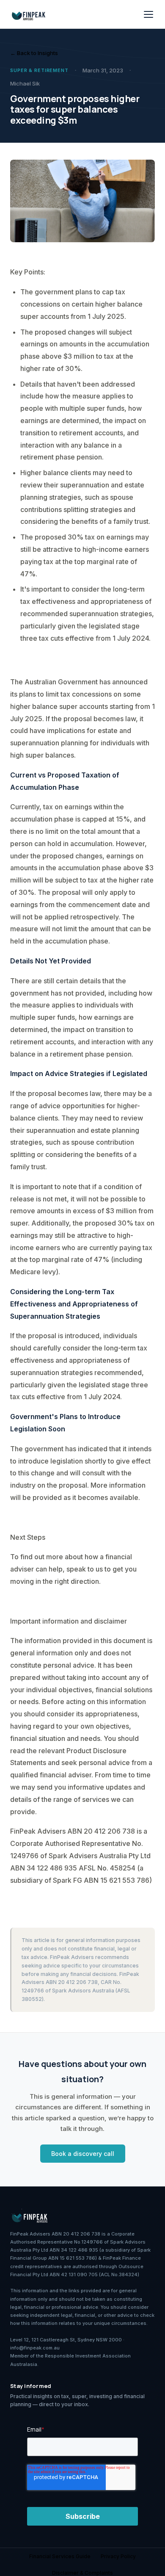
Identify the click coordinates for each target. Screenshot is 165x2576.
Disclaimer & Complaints (82, 2573)
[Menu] (148, 14)
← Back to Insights (34, 53)
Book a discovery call (83, 2154)
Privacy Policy (118, 2556)
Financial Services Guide (60, 2556)
